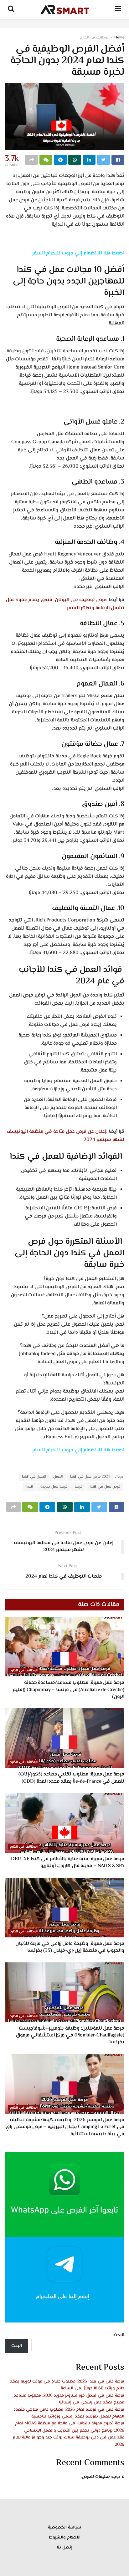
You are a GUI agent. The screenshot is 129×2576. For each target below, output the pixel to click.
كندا (30, 1487)
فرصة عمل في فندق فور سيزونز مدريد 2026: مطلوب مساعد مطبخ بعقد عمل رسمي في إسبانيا (69, 2399)
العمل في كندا (34, 1477)
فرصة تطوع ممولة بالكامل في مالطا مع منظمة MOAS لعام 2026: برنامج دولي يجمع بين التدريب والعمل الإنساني (70, 2427)
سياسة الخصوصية (64, 2528)
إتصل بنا (64, 2548)
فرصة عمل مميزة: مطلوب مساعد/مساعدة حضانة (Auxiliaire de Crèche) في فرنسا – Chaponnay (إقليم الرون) (68, 1690)
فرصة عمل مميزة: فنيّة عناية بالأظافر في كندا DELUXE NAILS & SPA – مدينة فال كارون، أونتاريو (68, 1863)
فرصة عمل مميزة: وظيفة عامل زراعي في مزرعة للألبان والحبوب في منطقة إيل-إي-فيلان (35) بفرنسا (70, 1947)
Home (119, 38)
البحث (119, 2335)
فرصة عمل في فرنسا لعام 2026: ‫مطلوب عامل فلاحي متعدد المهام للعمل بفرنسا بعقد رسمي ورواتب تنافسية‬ (69, 2413)
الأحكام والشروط (65, 2538)
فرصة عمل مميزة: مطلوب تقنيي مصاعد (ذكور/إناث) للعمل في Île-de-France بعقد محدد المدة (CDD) (71, 1778)
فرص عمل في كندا (105, 1487)
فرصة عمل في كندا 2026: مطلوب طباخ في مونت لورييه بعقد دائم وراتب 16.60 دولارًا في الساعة (67, 2385)
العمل (58, 1477)
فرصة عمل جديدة (54, 1487)
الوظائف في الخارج (95, 38)
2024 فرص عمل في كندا (90, 1477)
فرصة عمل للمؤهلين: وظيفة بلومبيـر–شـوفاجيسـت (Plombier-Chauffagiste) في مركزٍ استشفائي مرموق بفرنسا (70, 2036)
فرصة (78, 1487)
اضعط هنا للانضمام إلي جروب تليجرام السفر (78, 253)
